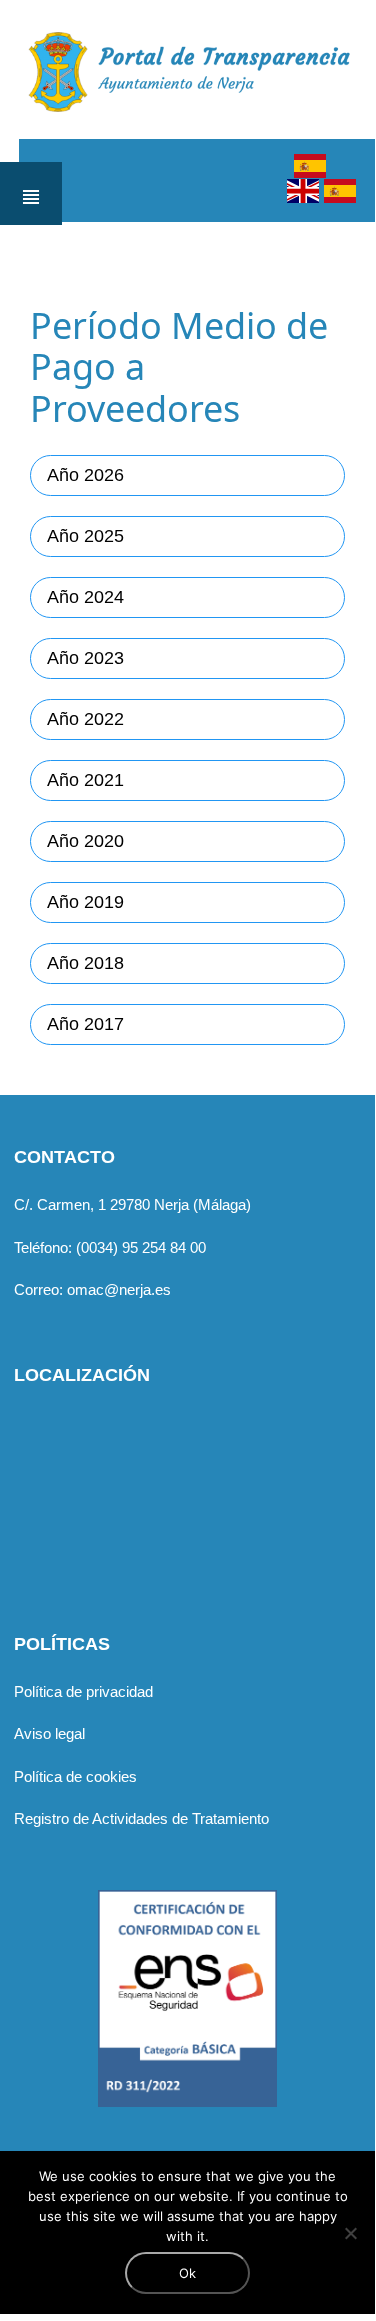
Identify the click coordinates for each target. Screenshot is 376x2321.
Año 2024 (85, 597)
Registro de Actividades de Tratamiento (141, 1818)
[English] (303, 192)
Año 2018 (85, 963)
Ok (187, 2273)
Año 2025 (85, 536)
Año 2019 (85, 902)
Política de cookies (75, 1776)
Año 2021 (85, 780)
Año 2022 (85, 719)
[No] (350, 2233)
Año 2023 (85, 658)
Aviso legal (49, 1733)
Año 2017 (85, 1024)
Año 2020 (85, 841)
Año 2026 (85, 475)
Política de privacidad (83, 1691)
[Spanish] (310, 167)
